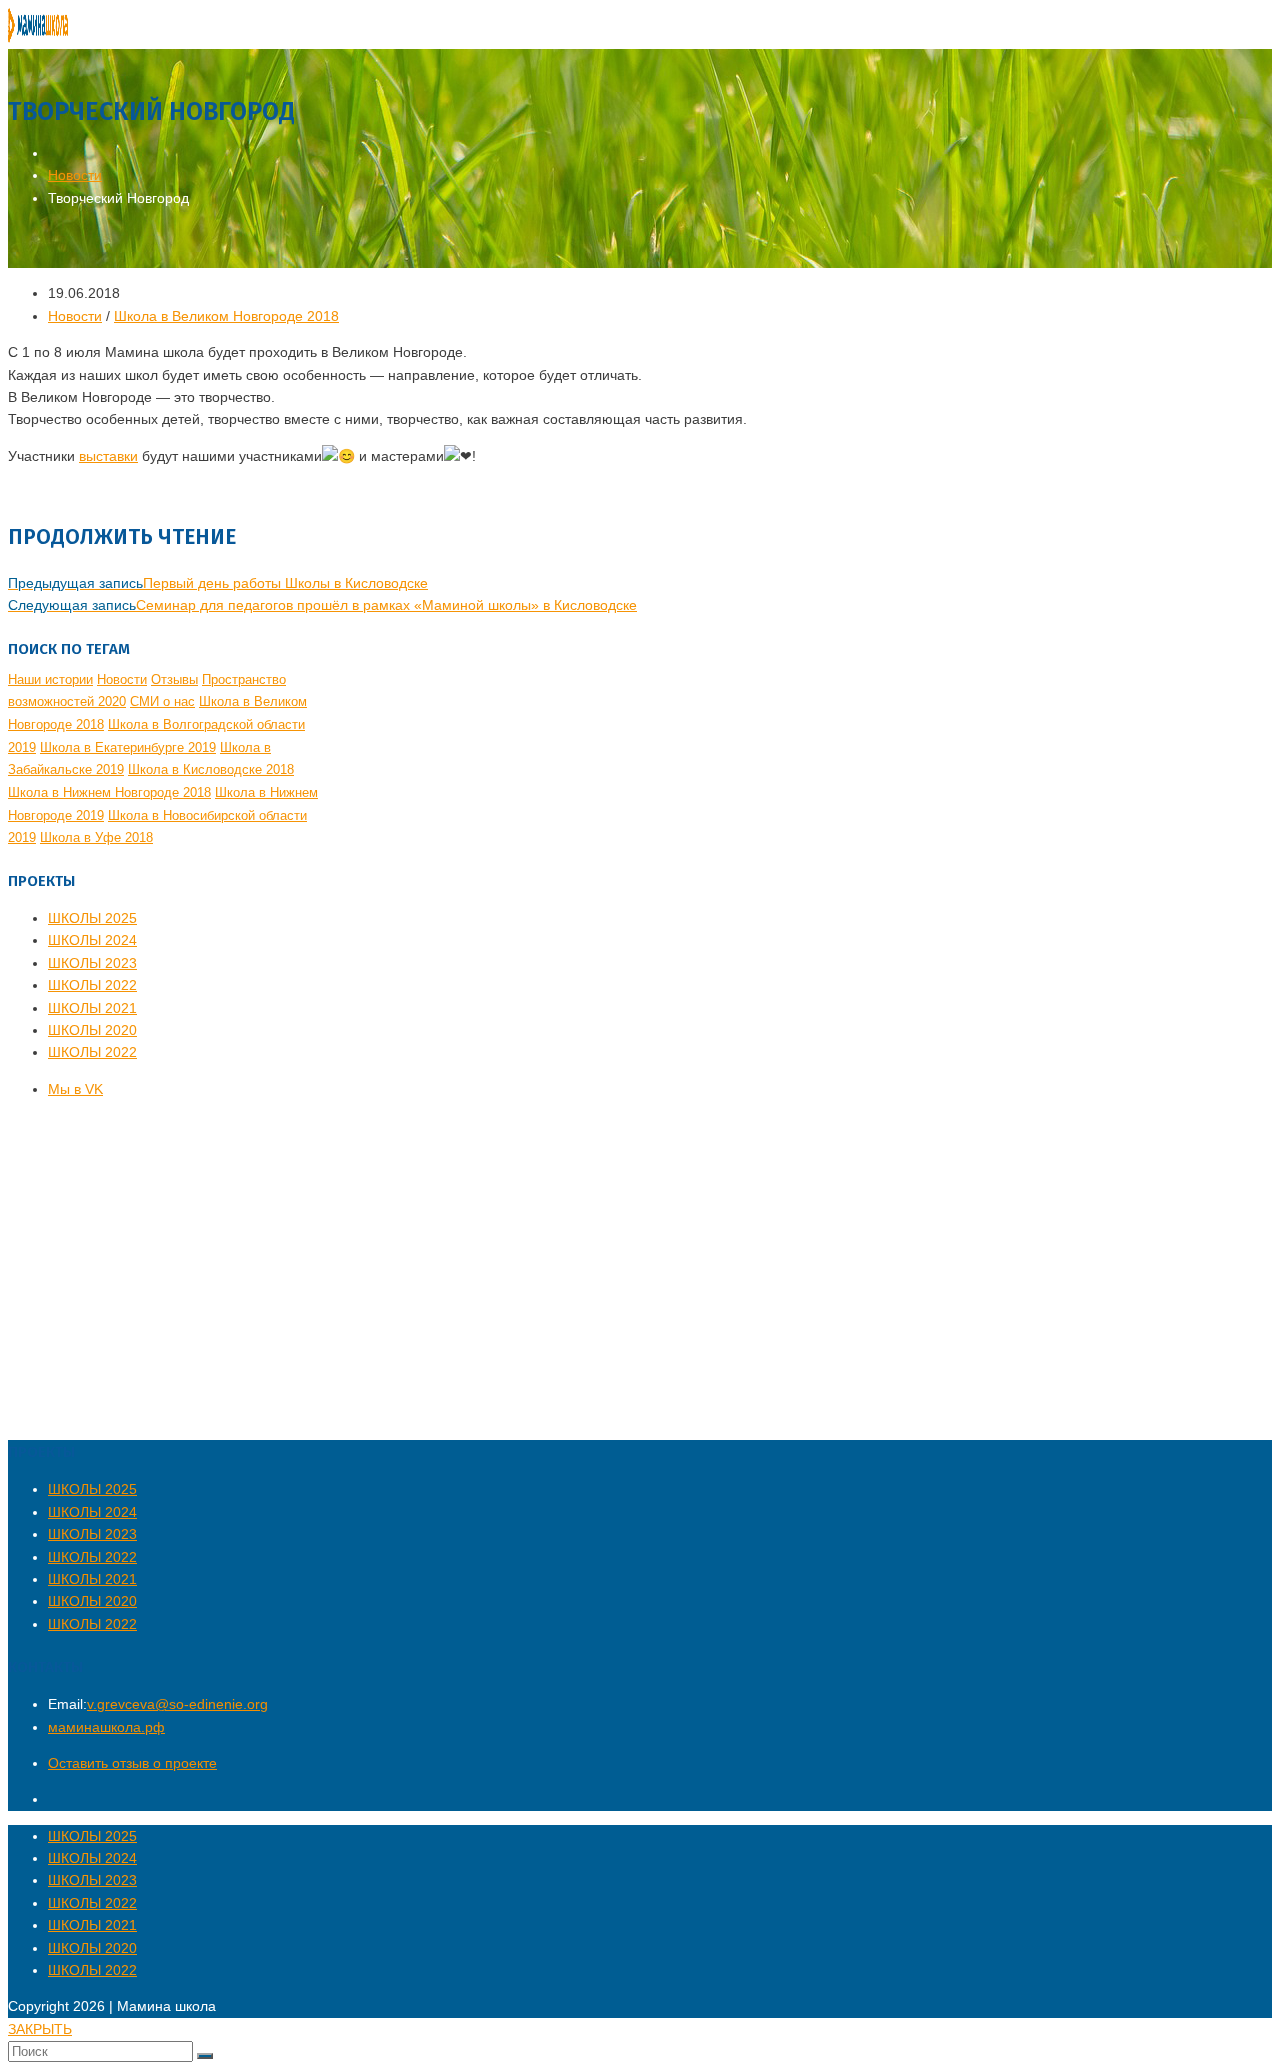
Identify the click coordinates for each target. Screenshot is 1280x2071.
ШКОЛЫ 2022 (92, 985)
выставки (108, 456)
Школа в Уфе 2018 (96, 837)
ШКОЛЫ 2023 (92, 963)
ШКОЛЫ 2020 (92, 1030)
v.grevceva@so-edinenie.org (177, 1704)
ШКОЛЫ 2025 (92, 918)
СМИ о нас (162, 701)
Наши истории (50, 679)
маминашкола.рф (106, 1727)
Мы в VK (75, 1089)
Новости (75, 316)
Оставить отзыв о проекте (132, 1763)
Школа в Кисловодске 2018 (211, 769)
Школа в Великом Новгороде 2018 (226, 316)
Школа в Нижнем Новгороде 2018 (109, 792)
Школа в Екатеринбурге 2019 (128, 747)
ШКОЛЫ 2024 (92, 940)
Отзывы (174, 679)
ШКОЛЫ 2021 (92, 1008)
